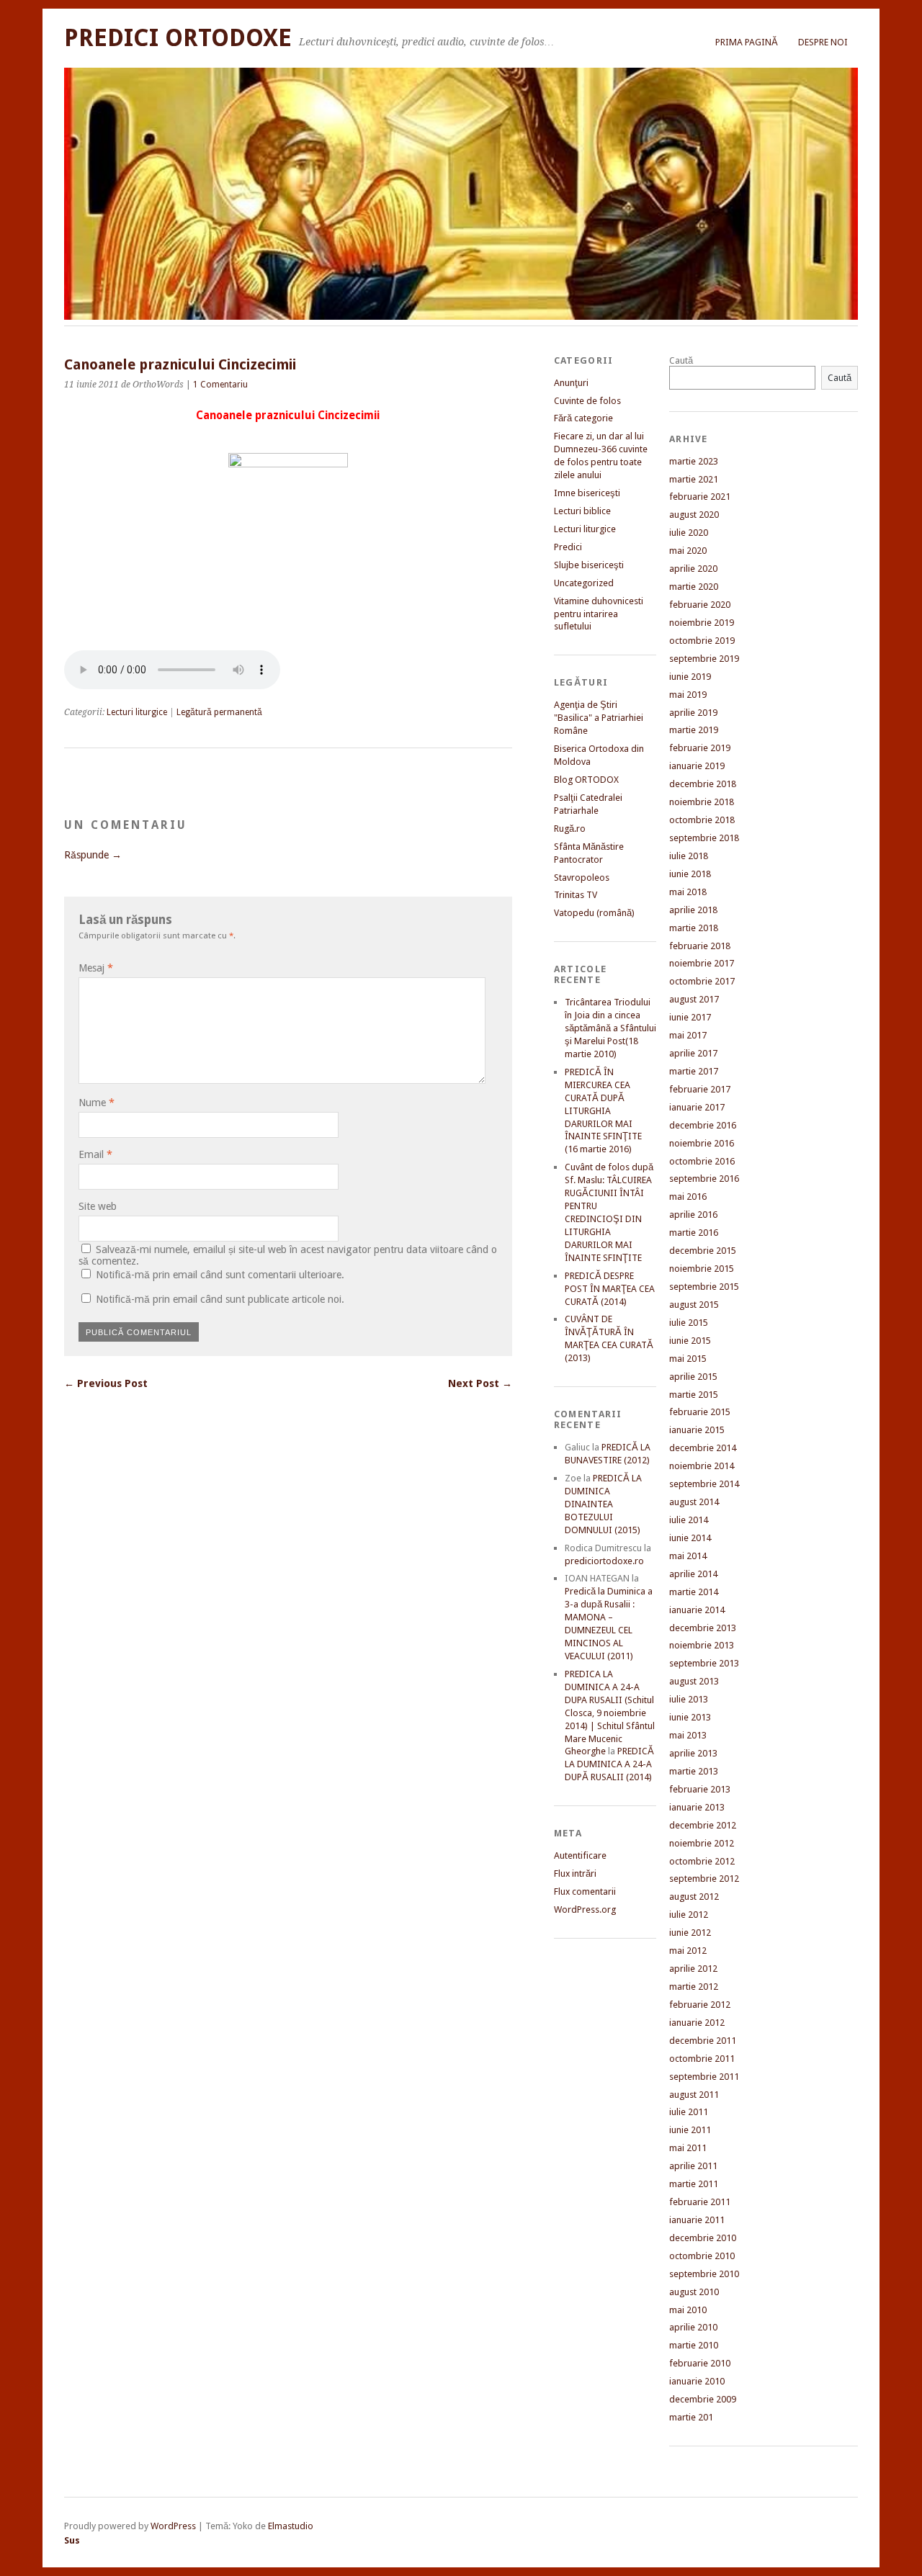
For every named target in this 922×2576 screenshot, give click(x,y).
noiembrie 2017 (702, 963)
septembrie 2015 (704, 1287)
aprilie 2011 (693, 2166)
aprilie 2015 (693, 1377)
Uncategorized (584, 583)
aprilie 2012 (693, 1969)
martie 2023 (694, 461)
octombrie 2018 (702, 820)
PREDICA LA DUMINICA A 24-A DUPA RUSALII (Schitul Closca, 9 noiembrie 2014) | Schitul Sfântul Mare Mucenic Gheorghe (610, 1713)
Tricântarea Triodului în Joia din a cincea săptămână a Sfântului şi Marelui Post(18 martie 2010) (610, 1028)
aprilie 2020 (693, 569)
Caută (681, 360)
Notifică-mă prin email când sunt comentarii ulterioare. (220, 1275)
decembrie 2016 (703, 1125)
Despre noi (823, 42)
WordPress (173, 2526)
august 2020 (694, 515)
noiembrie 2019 (702, 623)
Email (95, 1154)
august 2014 (694, 1502)
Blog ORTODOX (586, 780)
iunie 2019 (690, 677)
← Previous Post (106, 1383)
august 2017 (694, 999)
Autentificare (580, 1855)
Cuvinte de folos (587, 401)
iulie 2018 (689, 856)
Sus (72, 2540)
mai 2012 (688, 1951)
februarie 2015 (700, 1412)
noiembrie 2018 (702, 802)
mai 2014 (688, 1556)
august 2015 (694, 1305)
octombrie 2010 (702, 2256)
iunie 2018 (690, 874)
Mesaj (96, 968)
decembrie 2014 (703, 1448)
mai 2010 (688, 2310)
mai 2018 (688, 892)
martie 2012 (694, 1987)
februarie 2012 (700, 2005)
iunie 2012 (690, 1933)
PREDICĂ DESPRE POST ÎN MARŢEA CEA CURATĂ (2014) (610, 1289)
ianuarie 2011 (697, 2220)
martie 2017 (694, 1071)
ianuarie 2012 (697, 2023)
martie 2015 (694, 1395)
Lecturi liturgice (137, 712)
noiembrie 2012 (702, 1843)
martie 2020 (694, 587)
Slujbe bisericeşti (589, 565)
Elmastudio (291, 2526)
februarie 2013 (700, 1789)
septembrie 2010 (704, 2274)
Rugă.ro (570, 829)
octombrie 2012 (702, 1861)
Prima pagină (747, 42)
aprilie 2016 (693, 1215)
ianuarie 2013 (697, 1807)
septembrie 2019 (704, 659)
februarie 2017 (700, 1089)
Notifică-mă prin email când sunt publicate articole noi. (220, 1299)
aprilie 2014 (693, 1574)
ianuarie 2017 (697, 1107)
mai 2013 (688, 1735)
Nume (97, 1103)
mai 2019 (688, 695)
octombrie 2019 (702, 641)
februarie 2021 (700, 497)
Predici (568, 547)
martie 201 (691, 2417)
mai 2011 (688, 2148)
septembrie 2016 (704, 1179)
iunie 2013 (690, 1717)
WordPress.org (585, 1909)
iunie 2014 (690, 1538)
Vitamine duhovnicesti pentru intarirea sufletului (599, 614)
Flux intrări (575, 1873)
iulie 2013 (689, 1699)
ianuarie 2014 (697, 1610)
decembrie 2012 (703, 1825)
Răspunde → (93, 855)
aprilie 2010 (693, 2327)
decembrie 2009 (703, 2399)
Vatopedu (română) (594, 913)
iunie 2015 (690, 1341)
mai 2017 (688, 1035)
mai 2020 (688, 551)
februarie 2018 (700, 946)
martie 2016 (694, 1233)
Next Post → (480, 1383)
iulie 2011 (689, 2112)
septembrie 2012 (704, 1879)
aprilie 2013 (693, 1753)
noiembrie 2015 (702, 1269)
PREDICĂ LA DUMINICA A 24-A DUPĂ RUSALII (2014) (609, 1764)
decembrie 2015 (703, 1251)
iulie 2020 (689, 533)
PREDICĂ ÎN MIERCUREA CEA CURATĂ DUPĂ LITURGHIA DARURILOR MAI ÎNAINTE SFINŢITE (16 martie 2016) (603, 1111)
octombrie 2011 (702, 2059)
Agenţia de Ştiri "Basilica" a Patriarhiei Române (599, 718)
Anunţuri (571, 383)
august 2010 (694, 2292)
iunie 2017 (690, 1017)
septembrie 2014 (704, 1484)
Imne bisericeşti (587, 493)
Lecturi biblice (582, 511)
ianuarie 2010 (697, 2381)
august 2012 (694, 1897)
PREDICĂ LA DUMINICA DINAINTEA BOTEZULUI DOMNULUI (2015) (603, 1504)
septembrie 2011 (704, 2077)
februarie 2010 (700, 2363)
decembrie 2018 (703, 784)
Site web (98, 1206)
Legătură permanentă (219, 712)
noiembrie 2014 (702, 1466)
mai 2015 (688, 1359)
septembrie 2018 (704, 838)
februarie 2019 (700, 748)
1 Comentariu (220, 385)
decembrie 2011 (703, 2041)
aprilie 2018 (693, 910)
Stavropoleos (582, 878)
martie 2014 (694, 1592)
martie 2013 (694, 1771)
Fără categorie (583, 418)
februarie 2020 (700, 605)
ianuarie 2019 (697, 766)
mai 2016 (688, 1197)
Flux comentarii (585, 1891)
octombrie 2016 (702, 1161)
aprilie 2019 (693, 713)
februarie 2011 (700, 2202)
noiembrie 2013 (702, 1645)
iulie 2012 (689, 1915)
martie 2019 (694, 730)
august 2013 (694, 1681)
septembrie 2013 (704, 1663)
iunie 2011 (690, 2130)
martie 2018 (694, 928)
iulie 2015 (689, 1323)
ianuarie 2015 (697, 1430)
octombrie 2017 (702, 981)
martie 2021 (694, 479)
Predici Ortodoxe (178, 38)
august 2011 (694, 2095)
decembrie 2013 (703, 1628)
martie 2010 (694, 2345)
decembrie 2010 (703, 2238)
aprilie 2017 (693, 1053)
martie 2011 (694, 2184)
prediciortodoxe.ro (604, 1561)
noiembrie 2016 (702, 1143)
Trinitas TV (576, 895)
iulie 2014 (689, 1520)
